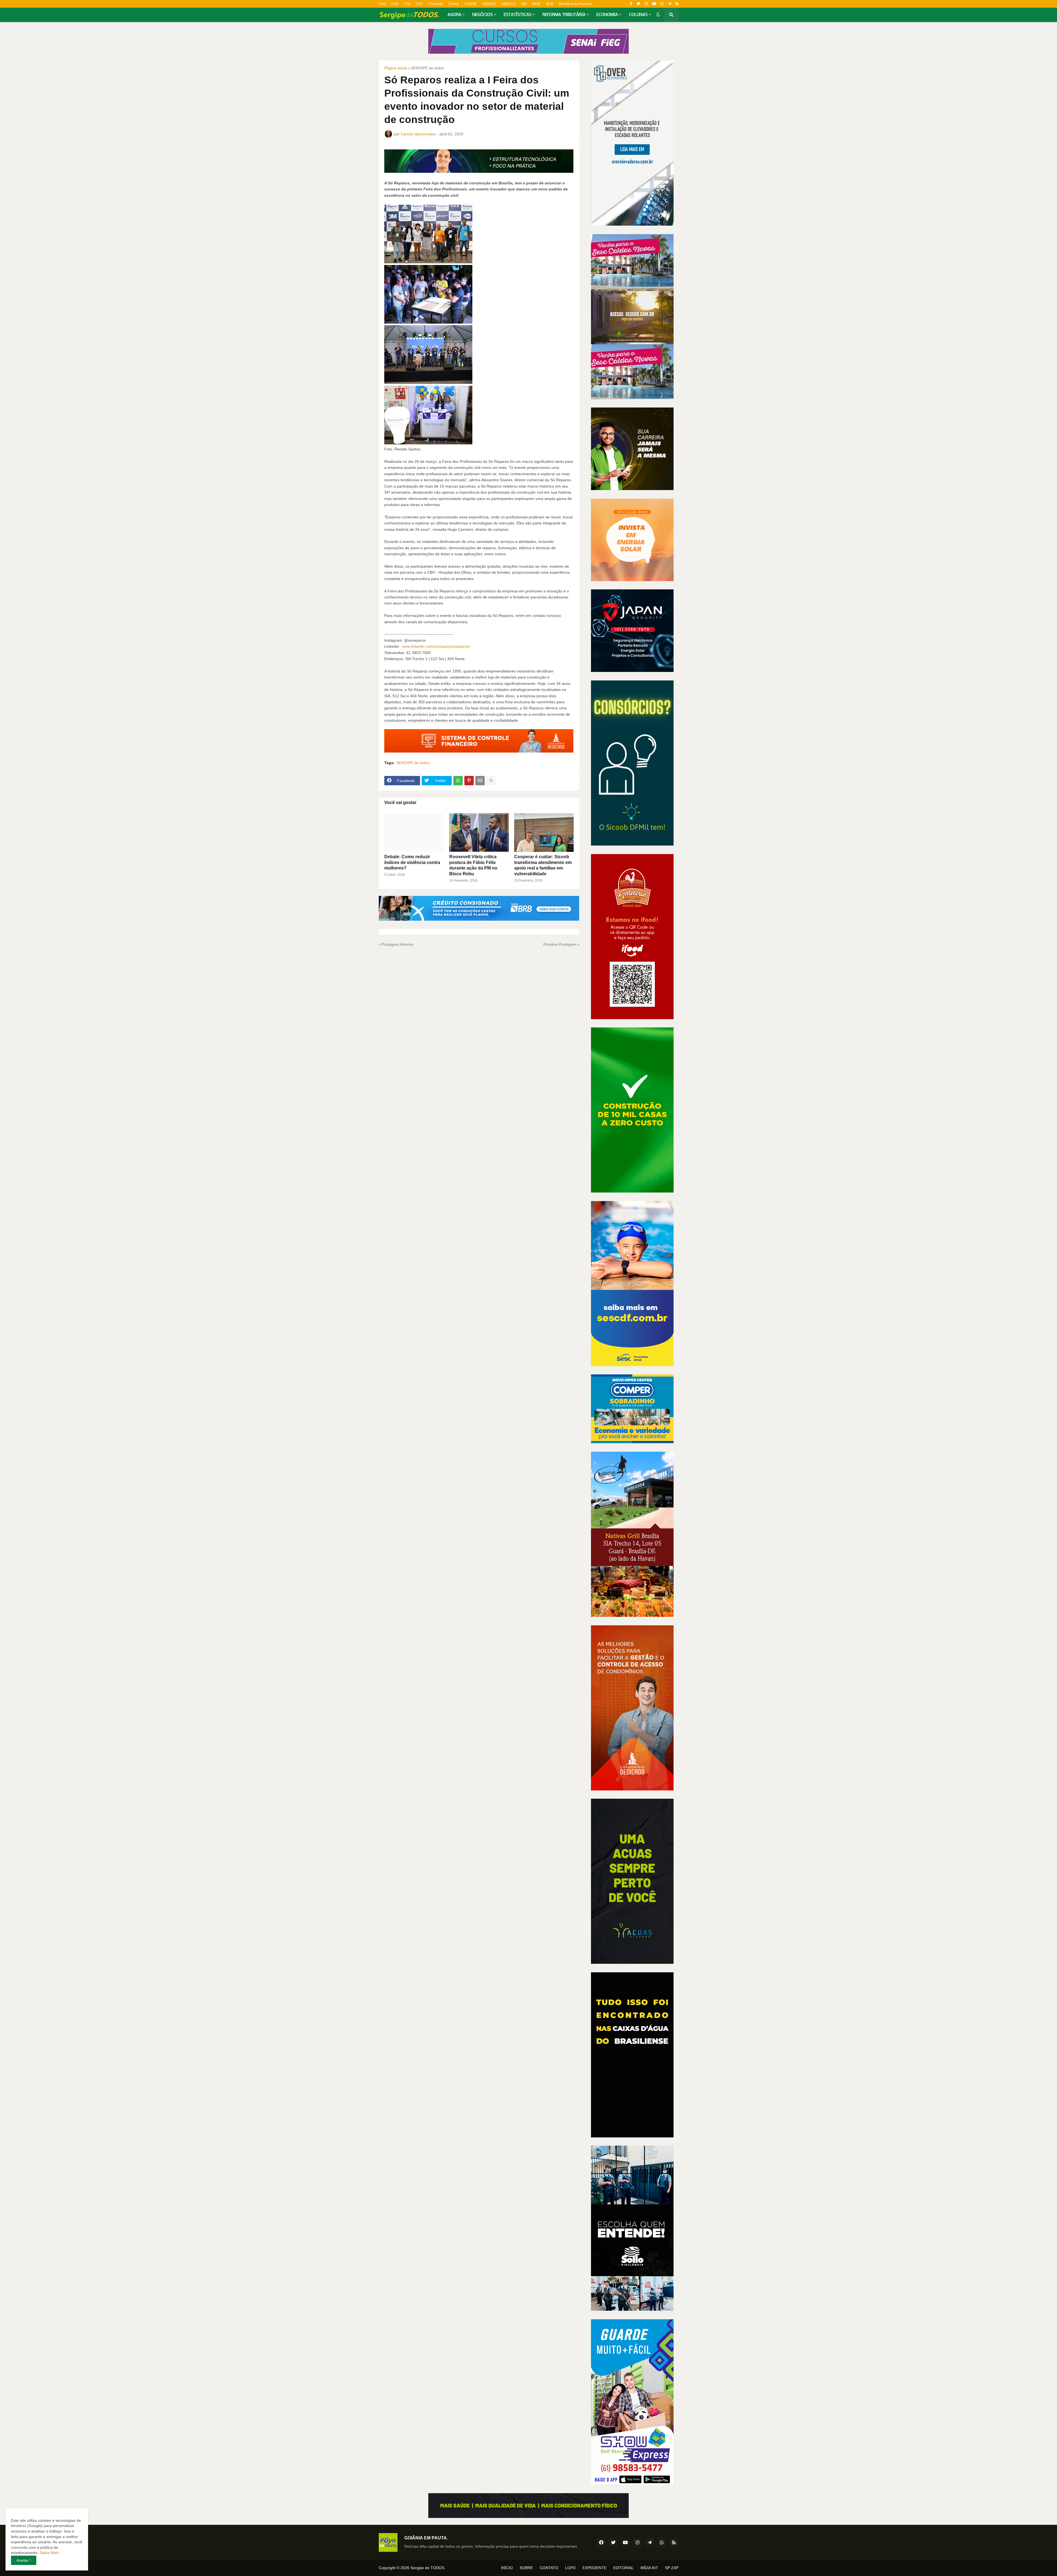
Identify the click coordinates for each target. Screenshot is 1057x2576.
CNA (382, 4)
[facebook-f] (631, 4)
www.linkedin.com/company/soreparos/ (436, 646)
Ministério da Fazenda (575, 4)
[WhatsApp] (458, 781)
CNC (395, 4)
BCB (550, 4)
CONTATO (549, 2568)
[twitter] (638, 4)
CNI (407, 4)
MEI (524, 4)
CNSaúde (435, 4)
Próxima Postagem (560, 944)
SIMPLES (508, 4)
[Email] (480, 781)
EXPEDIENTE (594, 2568)
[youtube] (654, 4)
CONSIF (471, 4)
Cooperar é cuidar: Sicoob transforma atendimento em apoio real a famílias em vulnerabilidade (543, 865)
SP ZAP (672, 2568)
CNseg (454, 4)
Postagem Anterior (398, 944)
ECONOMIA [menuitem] (607, 15)
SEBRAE (489, 4)
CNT (419, 4)
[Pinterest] (469, 781)
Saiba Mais (49, 2553)
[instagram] (646, 4)
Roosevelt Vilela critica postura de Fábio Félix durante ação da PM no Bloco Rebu (473, 865)
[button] (658, 15)
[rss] (677, 4)
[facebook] (601, 2542)
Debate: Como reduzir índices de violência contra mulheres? (412, 862)
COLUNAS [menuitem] (638, 15)
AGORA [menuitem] (454, 15)
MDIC (537, 4)
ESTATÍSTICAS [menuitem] (518, 15)
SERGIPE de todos (427, 68)
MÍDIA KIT (649, 2568)
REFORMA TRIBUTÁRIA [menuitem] (564, 15)
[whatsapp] (662, 4)
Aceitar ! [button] (24, 2560)
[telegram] (670, 4)
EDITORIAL (623, 2568)
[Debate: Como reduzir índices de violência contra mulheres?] (414, 833)
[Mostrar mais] (491, 781)
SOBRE (526, 2568)
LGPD (570, 2568)
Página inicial (396, 68)
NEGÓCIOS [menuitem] (483, 15)
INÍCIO (507, 2568)
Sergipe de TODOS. (428, 2568)
